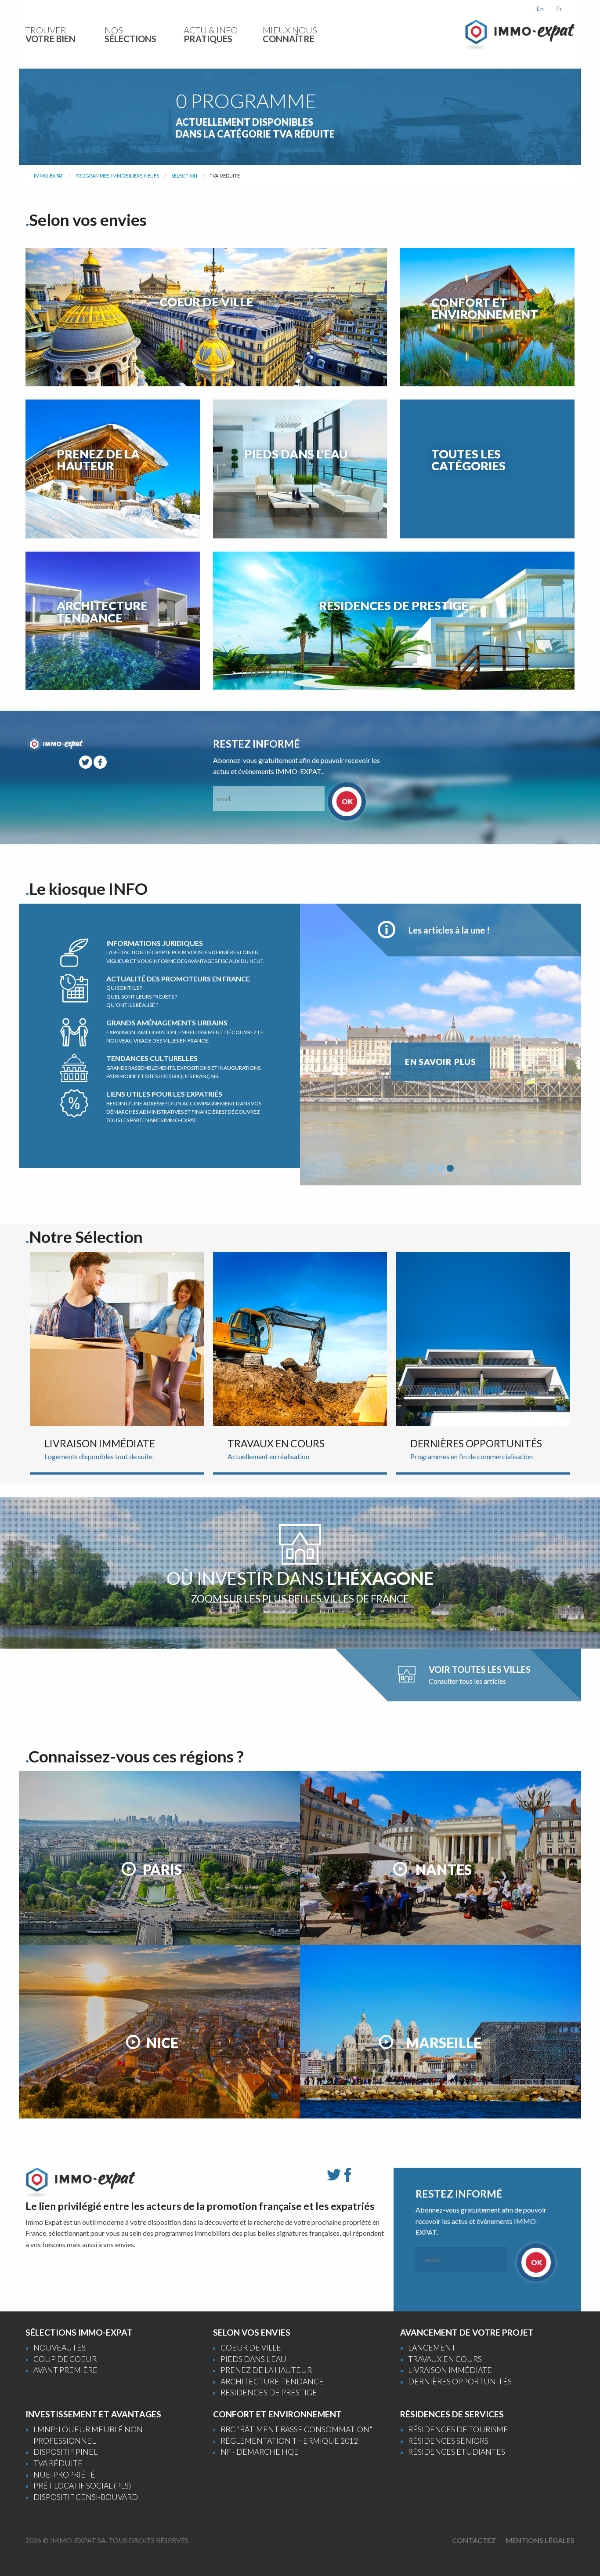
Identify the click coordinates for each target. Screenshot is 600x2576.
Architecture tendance (272, 2382)
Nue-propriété (64, 2475)
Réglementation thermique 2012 (289, 2441)
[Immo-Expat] (520, 34)
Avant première (65, 2370)
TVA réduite (58, 2463)
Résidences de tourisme (458, 2429)
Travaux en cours (445, 2359)
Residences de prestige (269, 2393)
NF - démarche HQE (260, 2452)
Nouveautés (60, 2348)
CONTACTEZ (474, 2540)
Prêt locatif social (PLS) (82, 2486)
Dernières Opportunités (460, 2382)
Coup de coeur (65, 2359)
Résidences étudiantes (457, 2452)
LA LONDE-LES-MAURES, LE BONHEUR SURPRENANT (441, 1067)
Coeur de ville (251, 2348)
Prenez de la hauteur (266, 2370)
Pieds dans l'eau (253, 2359)
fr (559, 9)
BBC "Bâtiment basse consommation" (296, 2429)
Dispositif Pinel (65, 2452)
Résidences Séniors (448, 2441)
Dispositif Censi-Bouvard (86, 2497)
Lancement (432, 2348)
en (540, 9)
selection (184, 176)
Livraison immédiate (450, 2370)
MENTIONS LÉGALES (540, 2540)
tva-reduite (225, 176)
